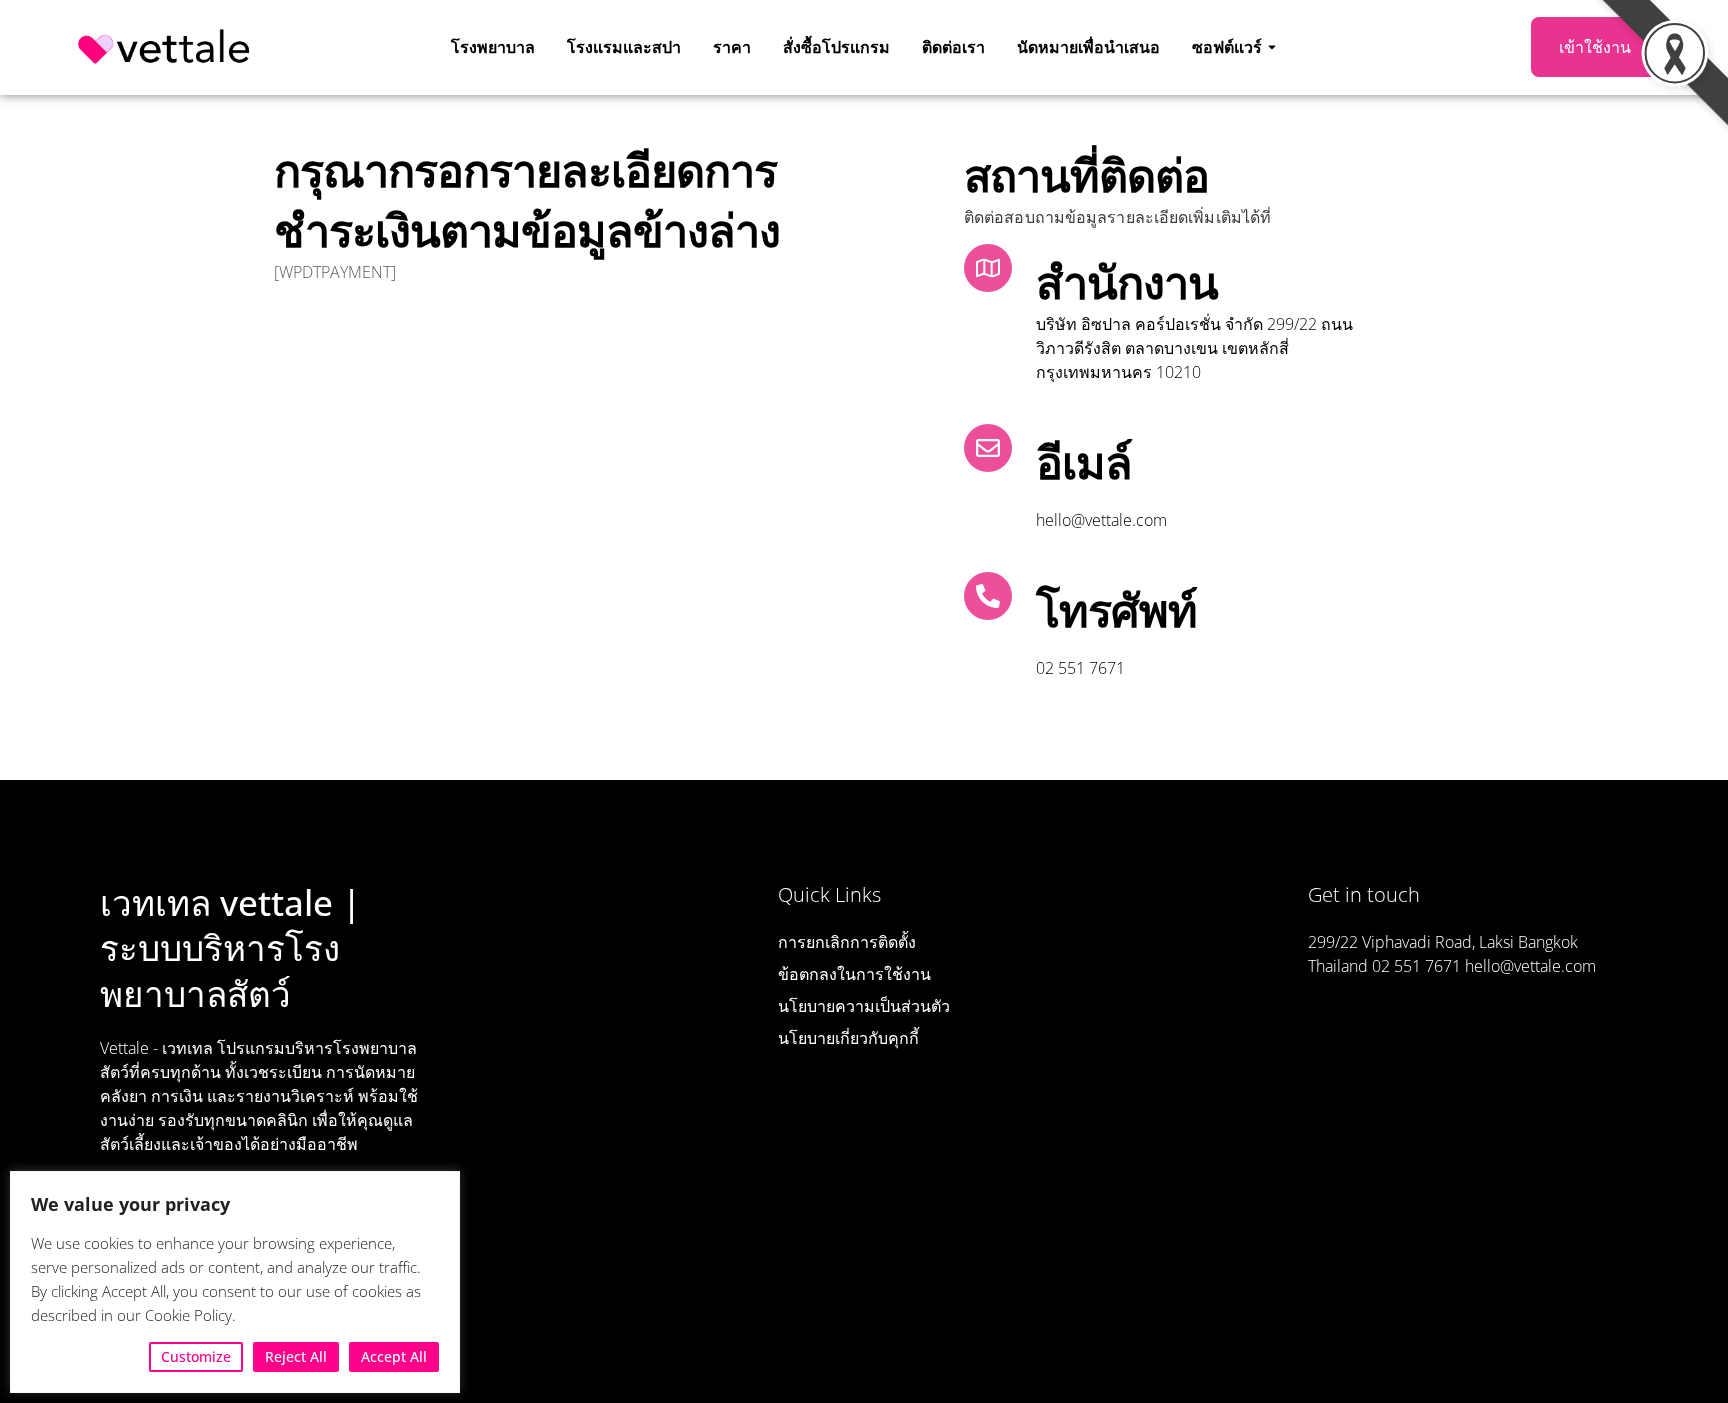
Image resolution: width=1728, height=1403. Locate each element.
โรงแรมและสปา (624, 47)
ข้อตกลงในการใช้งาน (854, 974)
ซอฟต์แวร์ (1227, 47)
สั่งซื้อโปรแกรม (836, 47)
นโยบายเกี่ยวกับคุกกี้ (848, 1038)
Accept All (394, 1356)
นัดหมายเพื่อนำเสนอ (1088, 47)
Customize (196, 1356)
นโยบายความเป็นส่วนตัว (864, 1006)
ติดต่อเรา (953, 47)
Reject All (296, 1356)
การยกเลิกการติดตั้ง (847, 942)
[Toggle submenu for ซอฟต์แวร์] (1270, 47)
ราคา (732, 47)
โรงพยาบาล (493, 47)
